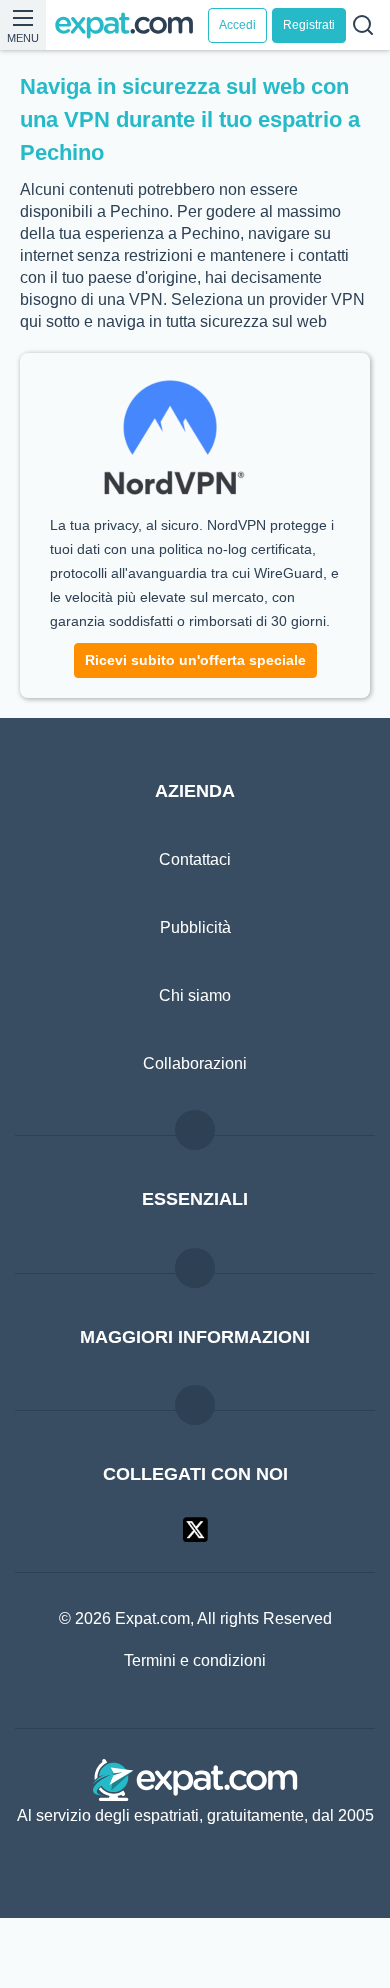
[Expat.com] (131, 25)
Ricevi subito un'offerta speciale (195, 706)
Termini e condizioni (195, 1707)
